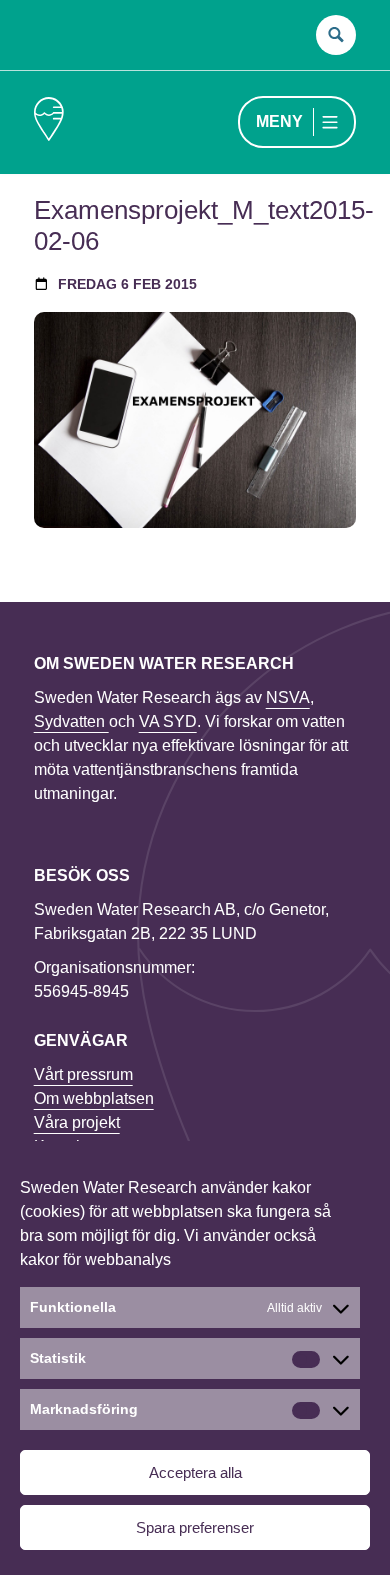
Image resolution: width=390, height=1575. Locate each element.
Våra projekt (77, 1122)
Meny (279, 121)
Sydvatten (71, 721)
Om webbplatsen (94, 1098)
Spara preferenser (195, 1527)
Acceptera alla (195, 1472)
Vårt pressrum (83, 1074)
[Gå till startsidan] (49, 122)
